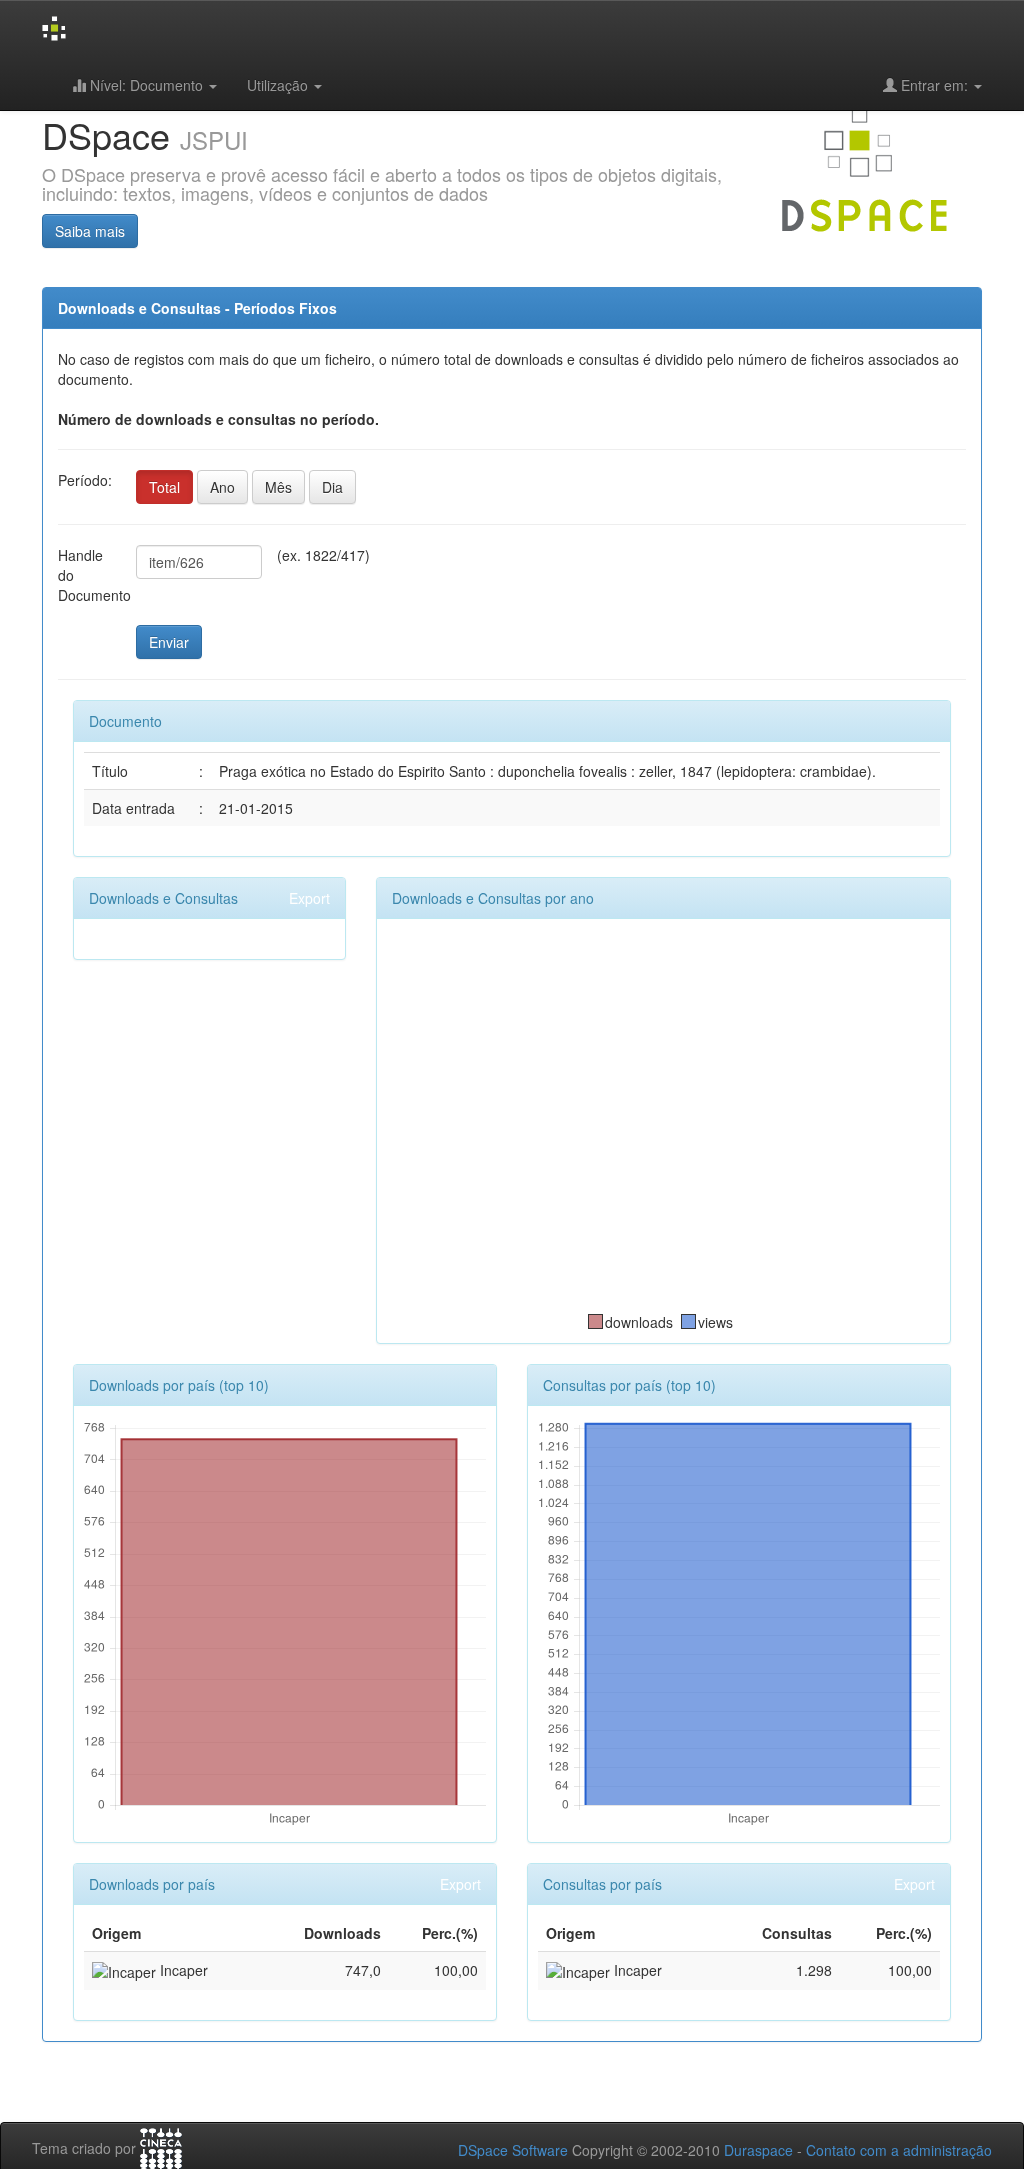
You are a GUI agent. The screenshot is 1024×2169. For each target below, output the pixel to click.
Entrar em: (934, 85)
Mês (278, 487)
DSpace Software (513, 2150)
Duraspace (758, 2150)
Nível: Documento (146, 85)
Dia (332, 487)
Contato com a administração (899, 2150)
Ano (222, 487)
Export (309, 898)
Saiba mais (90, 231)
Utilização (279, 85)
